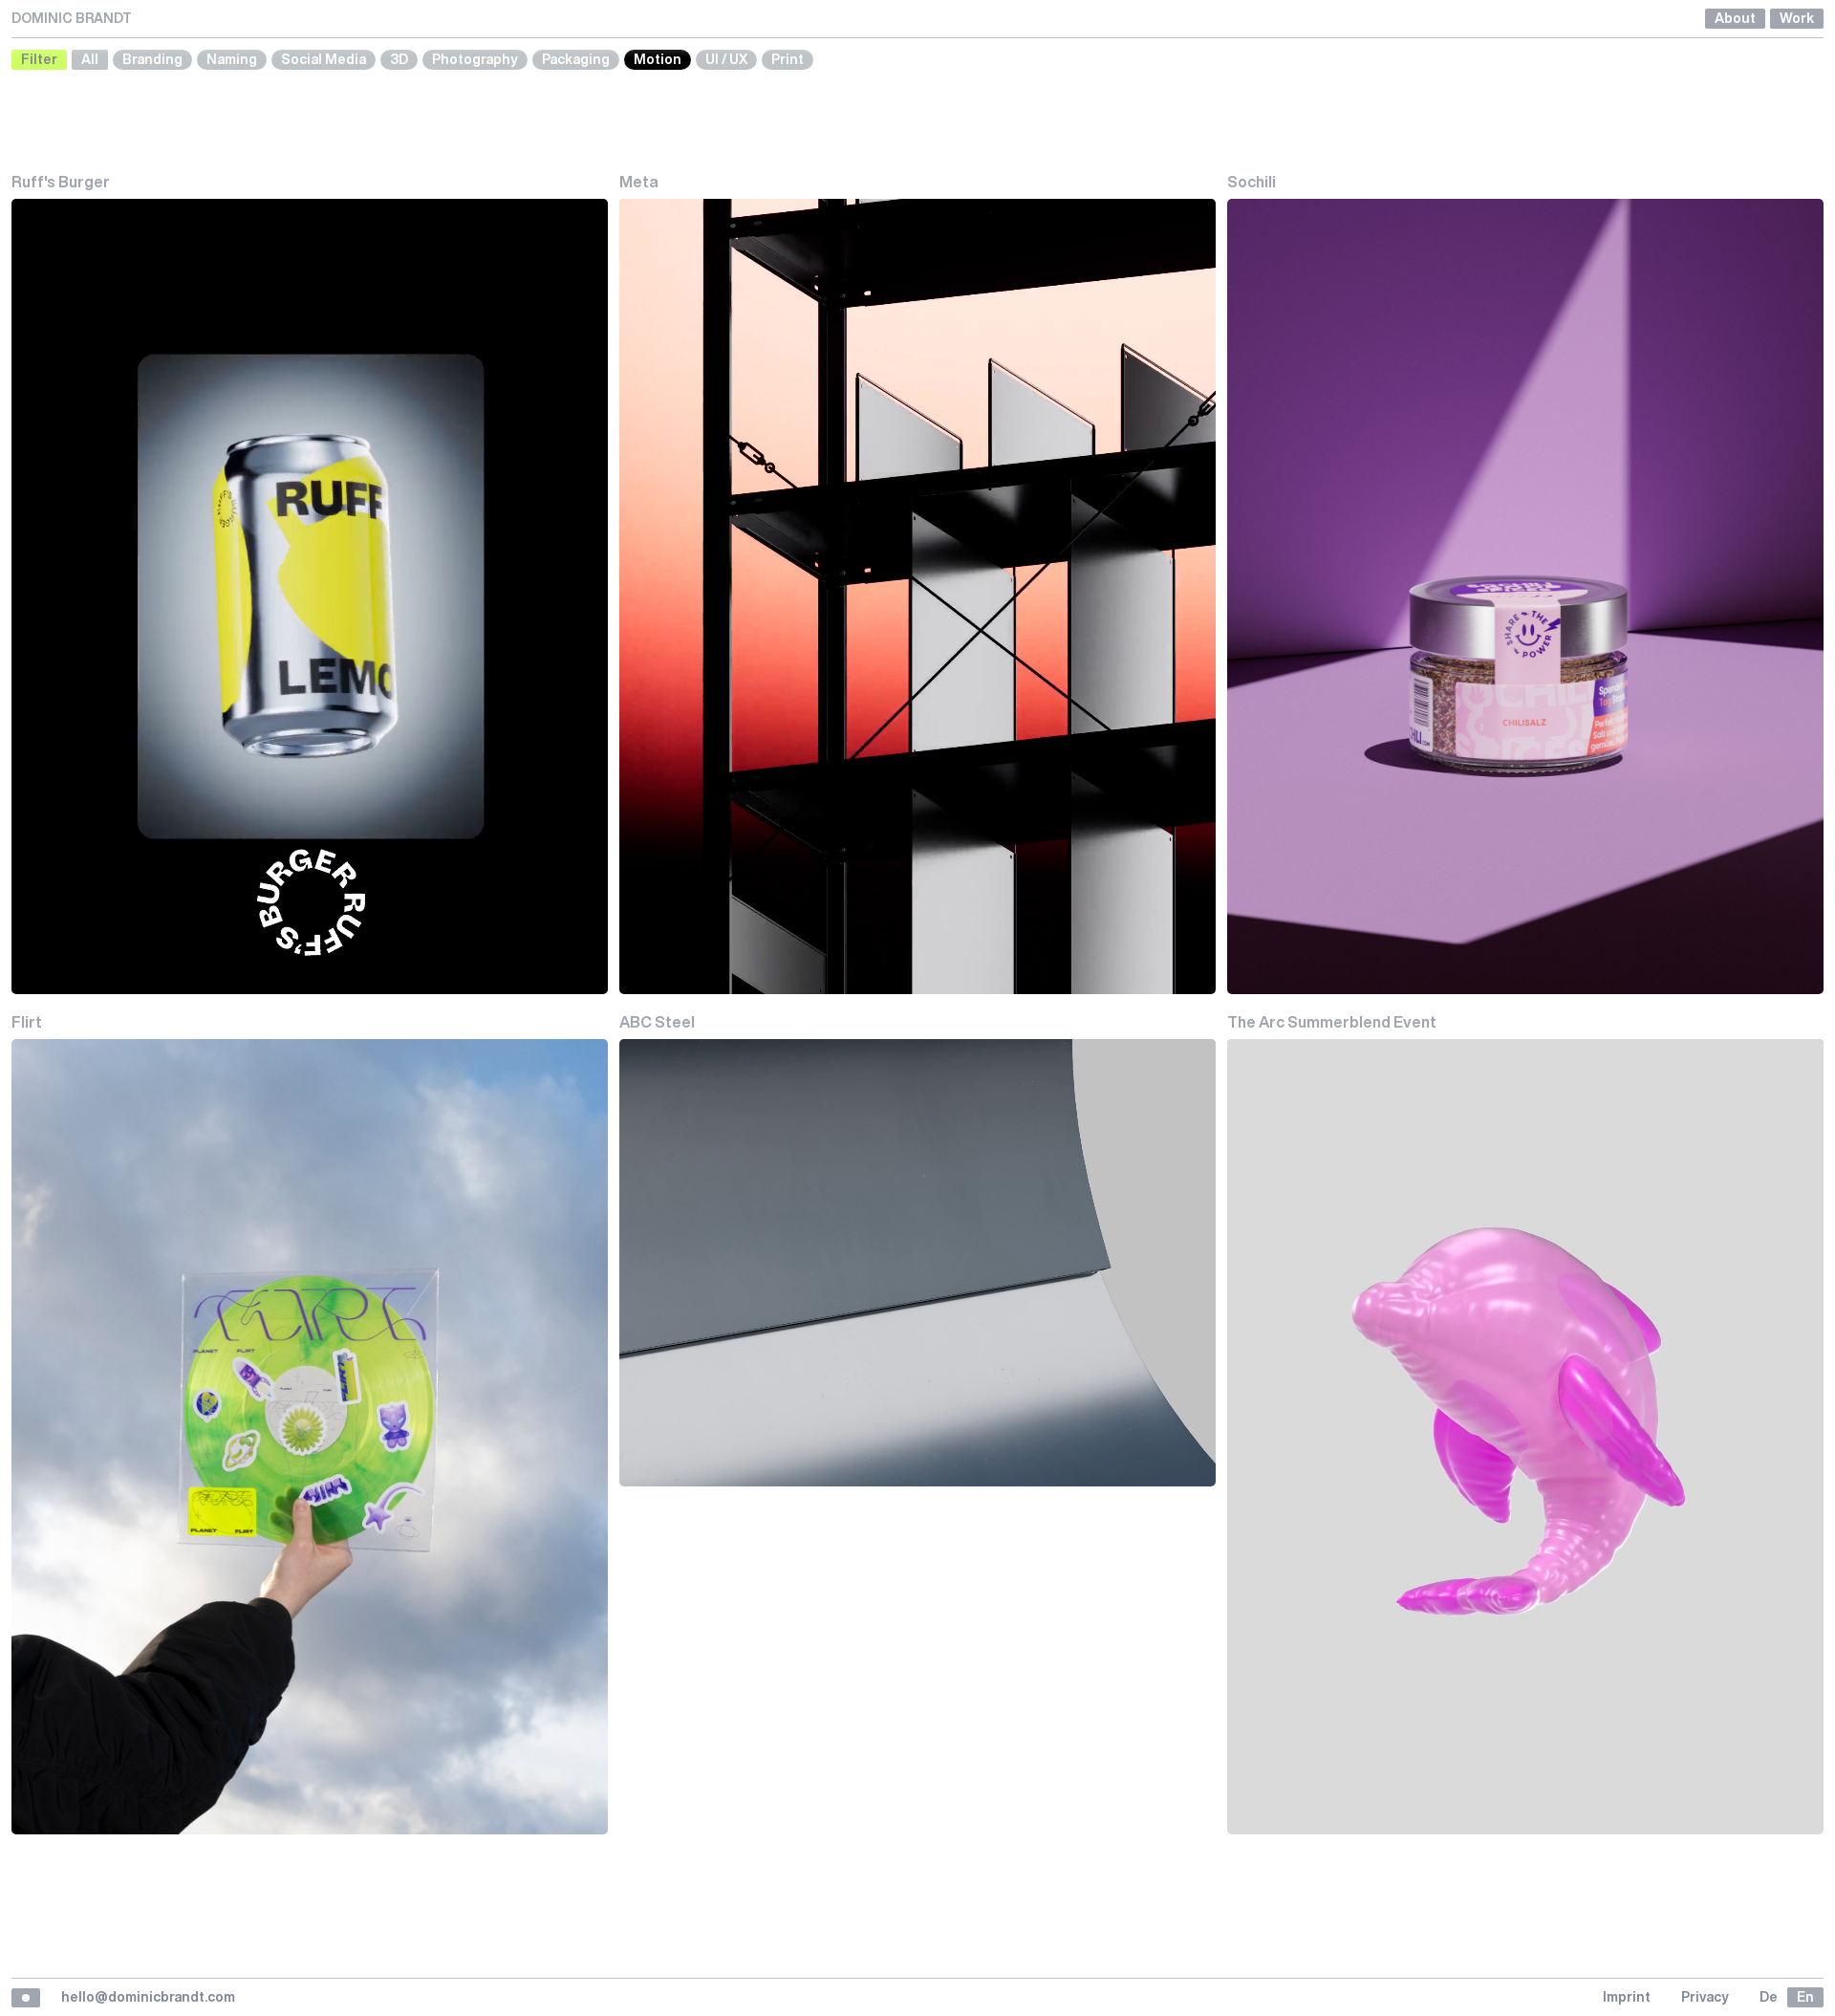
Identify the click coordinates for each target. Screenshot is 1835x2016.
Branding (152, 59)
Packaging (576, 59)
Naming (232, 59)
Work (1797, 18)
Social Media (324, 59)
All (90, 59)
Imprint (1627, 1997)
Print (788, 59)
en (1805, 1997)
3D (399, 59)
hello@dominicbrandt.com (148, 1997)
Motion (658, 59)
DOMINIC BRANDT (72, 18)
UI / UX (726, 59)
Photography (475, 59)
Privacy (1705, 1997)
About (1735, 18)
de (1769, 1997)
